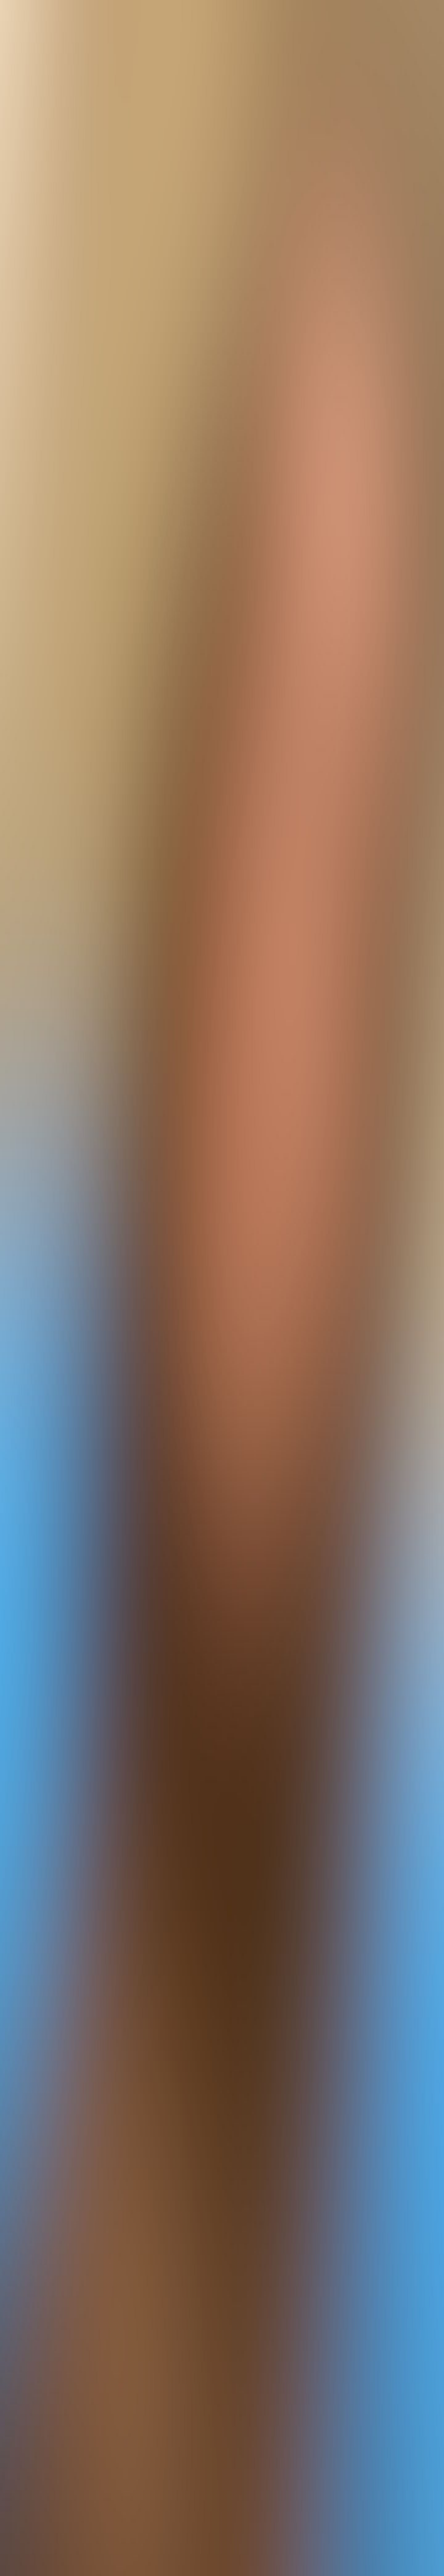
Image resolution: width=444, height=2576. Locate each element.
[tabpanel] (222, 2042)
